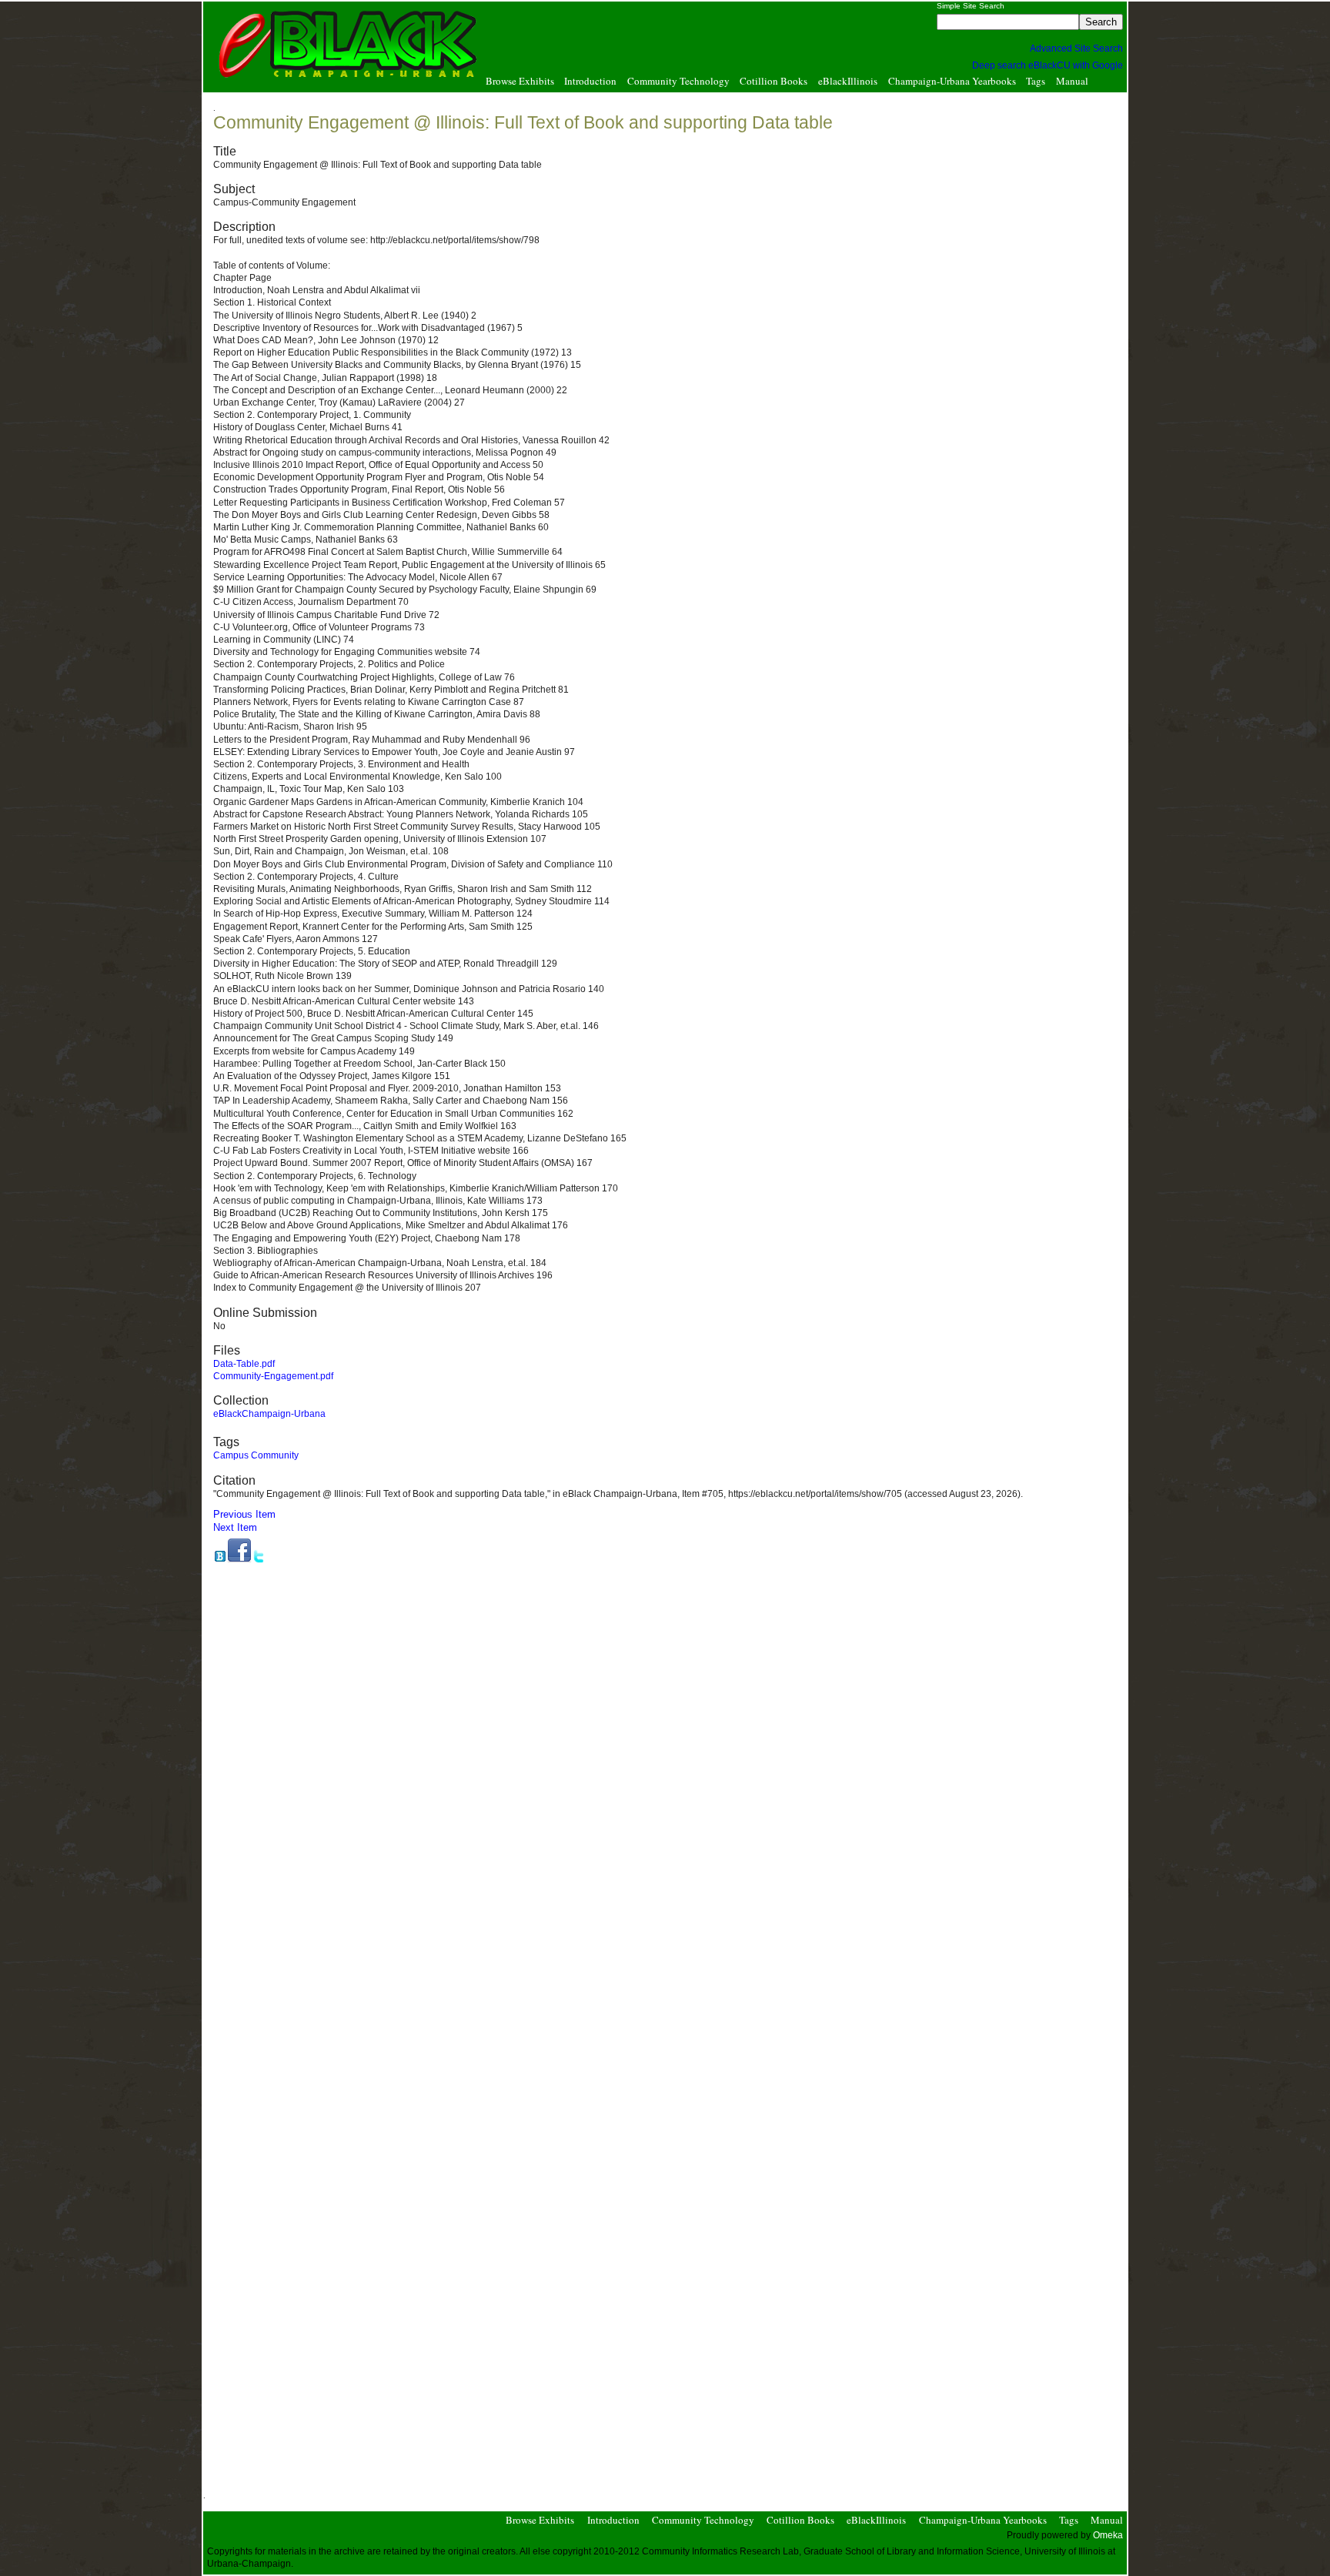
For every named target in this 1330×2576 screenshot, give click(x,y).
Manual (1072, 82)
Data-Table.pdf (244, 1364)
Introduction (590, 82)
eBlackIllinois (848, 82)
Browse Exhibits (520, 82)
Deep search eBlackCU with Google (1048, 65)
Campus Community (256, 1455)
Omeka (1108, 2535)
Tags (1036, 82)
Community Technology (678, 82)
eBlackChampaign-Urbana (269, 1414)
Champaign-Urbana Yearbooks (952, 82)
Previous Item (244, 1514)
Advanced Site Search (1076, 48)
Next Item (235, 1527)
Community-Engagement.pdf (273, 1376)
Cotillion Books (774, 82)
